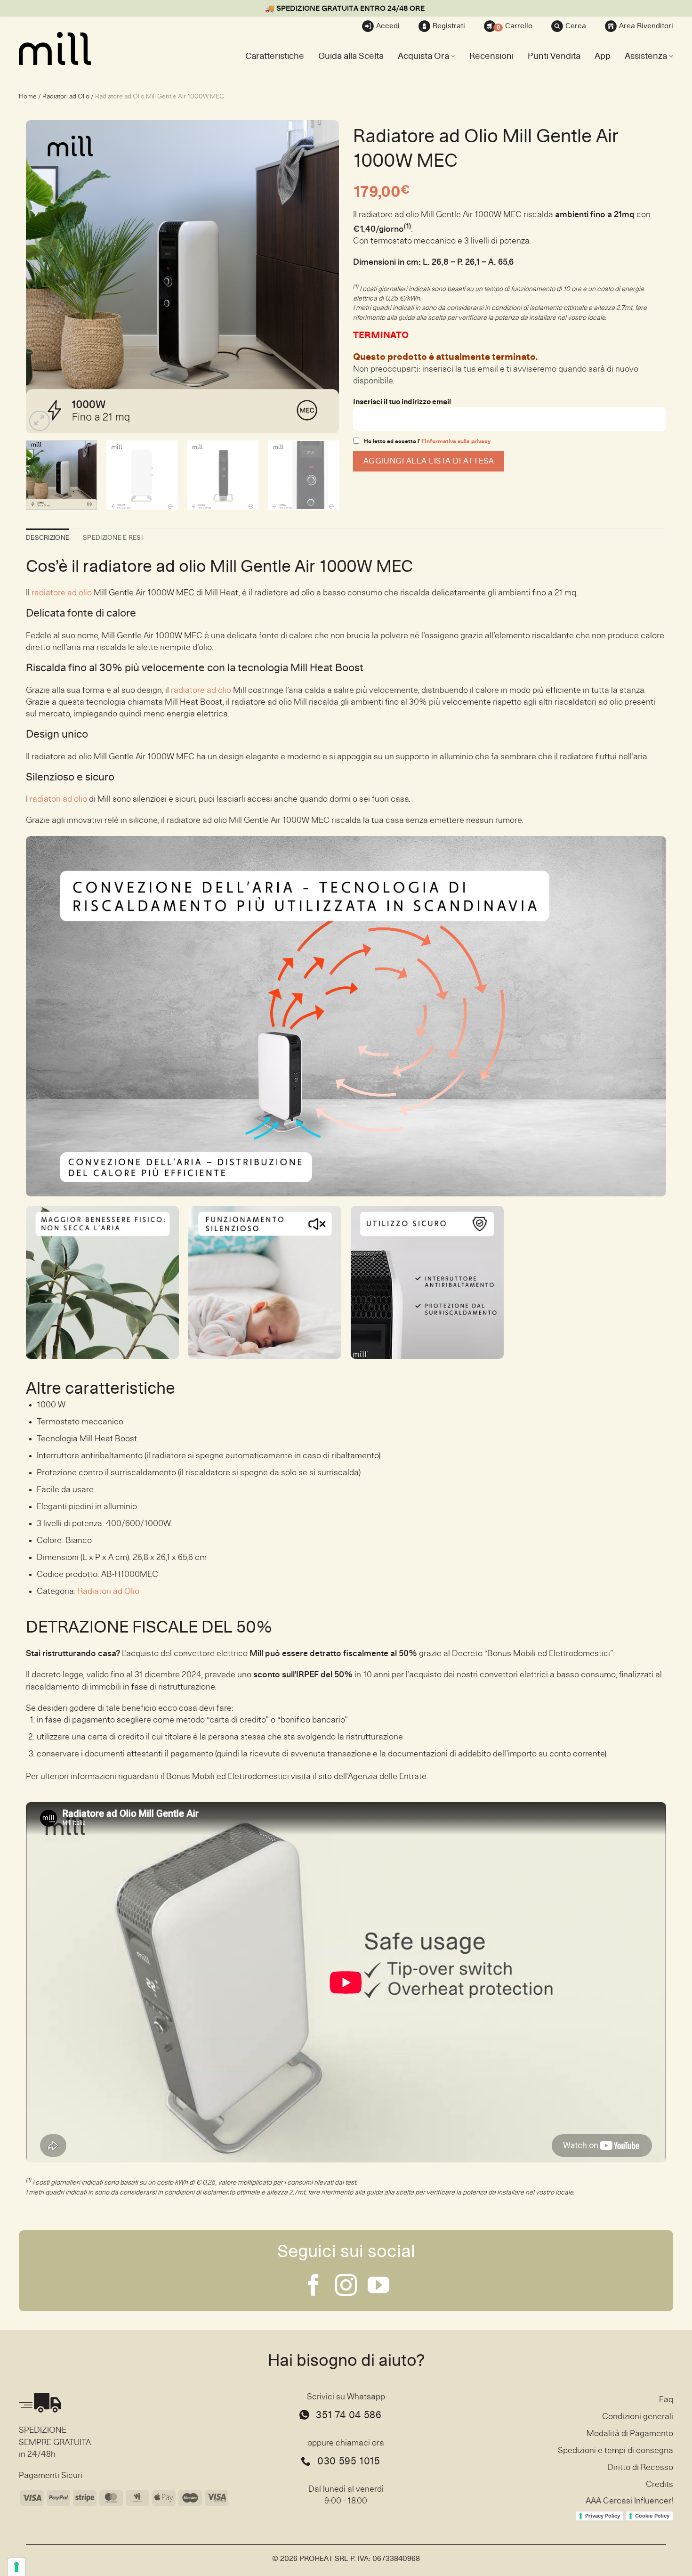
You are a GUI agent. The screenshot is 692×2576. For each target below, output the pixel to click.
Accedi (388, 26)
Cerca (576, 26)
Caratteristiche (275, 56)
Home (28, 96)
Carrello (515, 27)
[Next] (321, 277)
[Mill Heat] (66, 49)
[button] (40, 421)
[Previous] (44, 277)
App (603, 56)
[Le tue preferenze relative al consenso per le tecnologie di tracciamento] (16, 2567)
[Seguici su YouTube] (378, 2287)
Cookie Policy (652, 2516)
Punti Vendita (554, 56)
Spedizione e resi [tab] (113, 538)
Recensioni (491, 56)
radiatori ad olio (58, 799)
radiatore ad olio (62, 593)
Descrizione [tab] (48, 538)
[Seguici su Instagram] (346, 2287)
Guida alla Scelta (351, 56)
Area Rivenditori (646, 26)
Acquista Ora (423, 56)
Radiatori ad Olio (66, 96)
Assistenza (646, 56)
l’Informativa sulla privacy (455, 441)
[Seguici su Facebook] (314, 2287)
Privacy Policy (603, 2516)
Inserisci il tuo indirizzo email (402, 402)
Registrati (449, 26)
